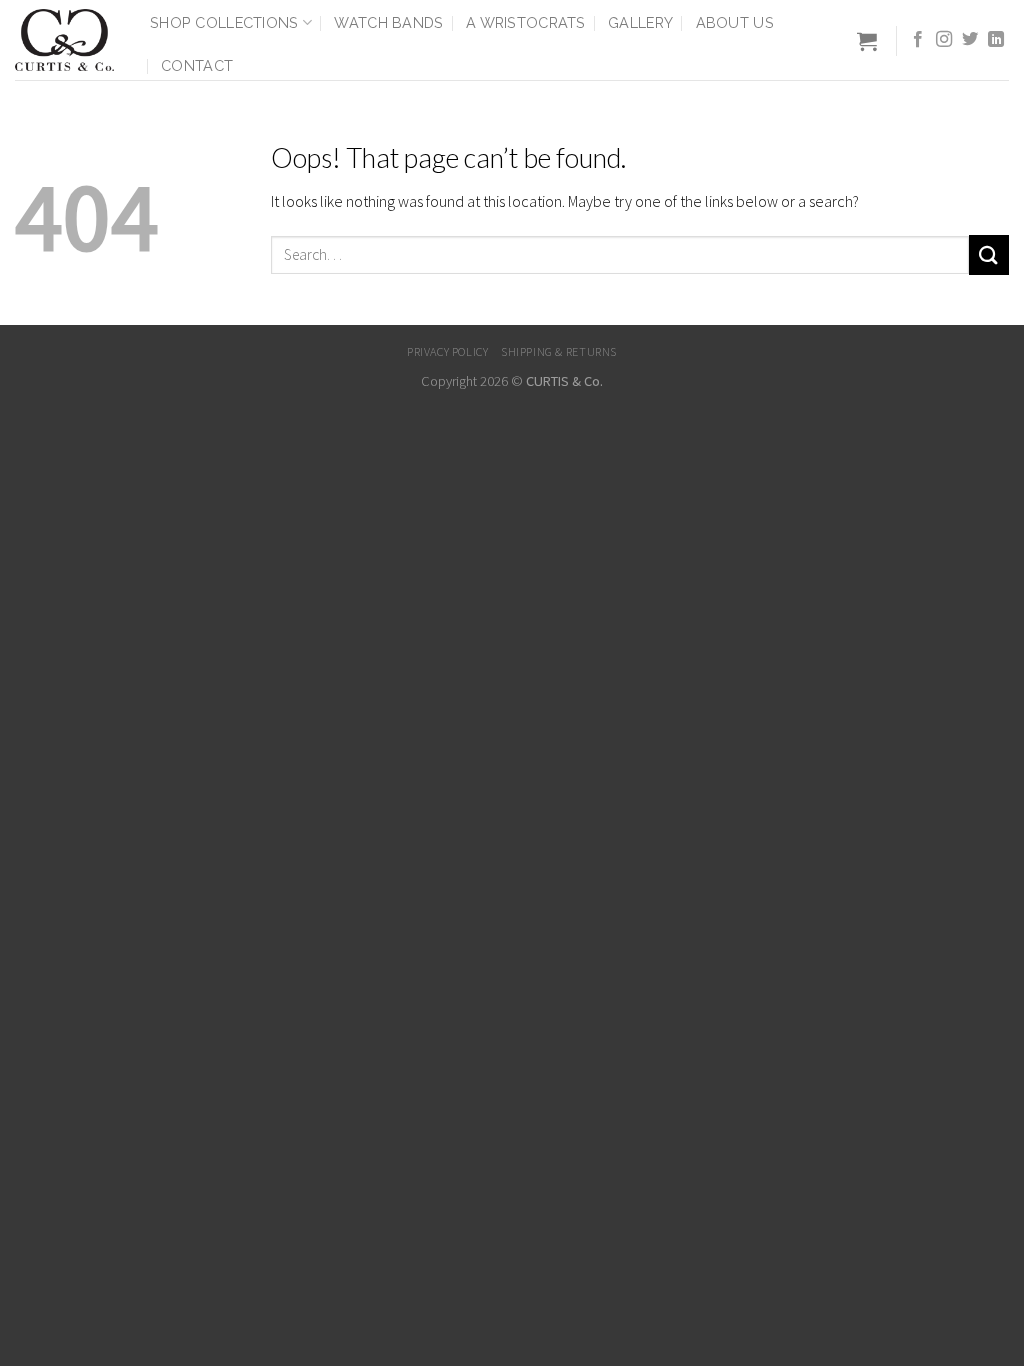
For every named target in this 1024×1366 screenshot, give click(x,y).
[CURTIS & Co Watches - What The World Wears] (67, 40)
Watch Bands (388, 22)
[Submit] (989, 254)
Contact (197, 65)
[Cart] (867, 41)
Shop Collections (224, 22)
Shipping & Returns (559, 351)
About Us (735, 22)
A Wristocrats (526, 22)
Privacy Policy (448, 351)
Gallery (640, 22)
